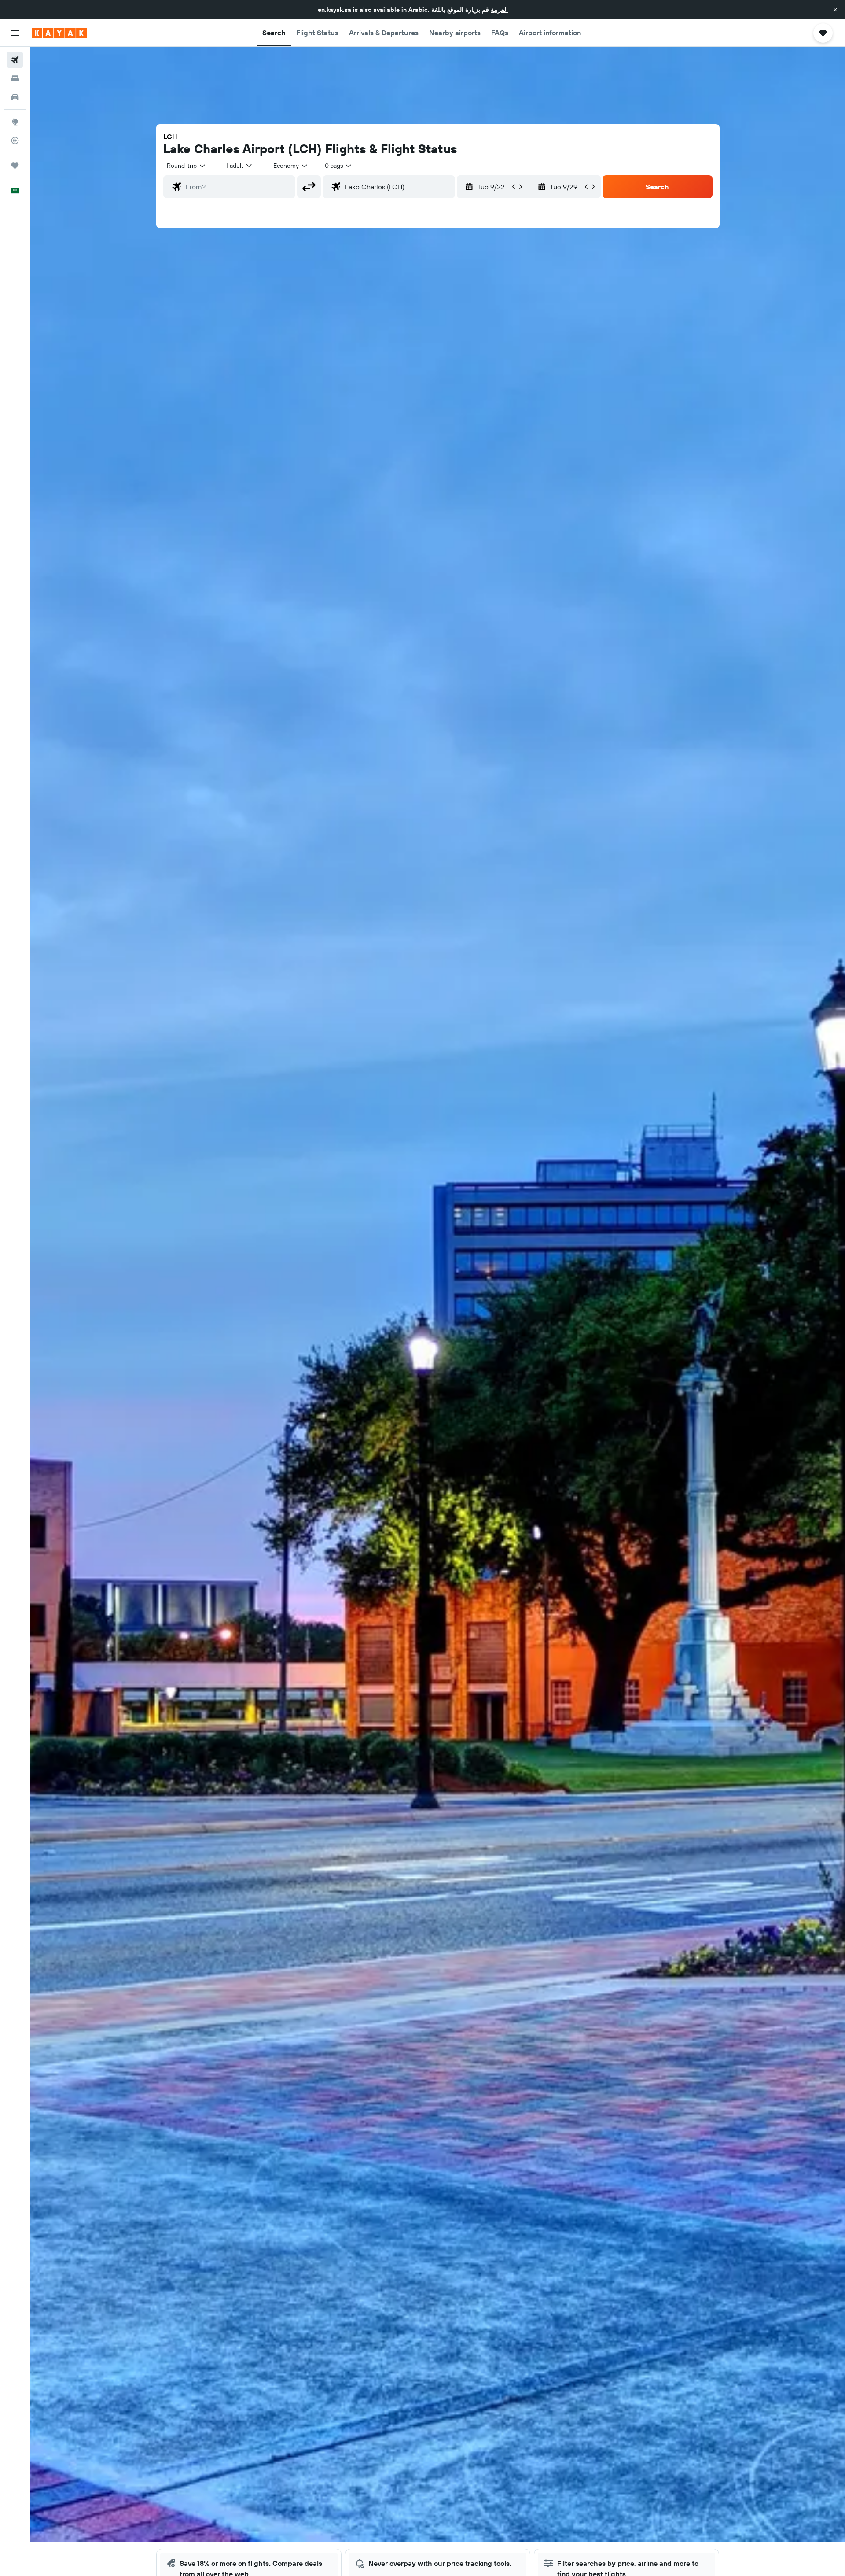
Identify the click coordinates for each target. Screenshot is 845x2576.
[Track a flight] (15, 140)
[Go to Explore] (15, 122)
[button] (835, 10)
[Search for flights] (15, 60)
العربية (499, 10)
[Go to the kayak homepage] (59, 33)
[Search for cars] (15, 97)
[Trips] (15, 166)
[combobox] (187, 166)
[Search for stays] (15, 78)
